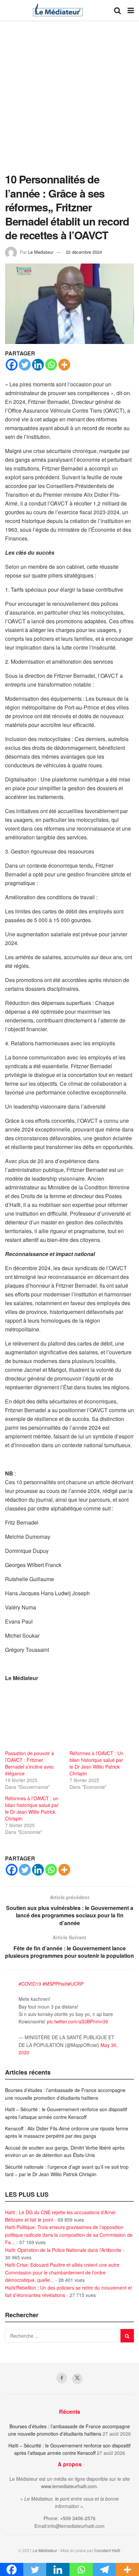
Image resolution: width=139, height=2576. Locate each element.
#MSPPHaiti (55, 1984)
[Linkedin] (38, 365)
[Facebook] (12, 365)
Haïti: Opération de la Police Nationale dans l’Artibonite (63, 2250)
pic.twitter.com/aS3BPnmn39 (77, 2021)
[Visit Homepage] (58, 10)
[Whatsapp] (51, 365)
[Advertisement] (69, 100)
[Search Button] (117, 10)
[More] (64, 365)
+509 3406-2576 (78, 2518)
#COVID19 (30, 1984)
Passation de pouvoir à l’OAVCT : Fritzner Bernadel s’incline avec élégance (30, 1763)
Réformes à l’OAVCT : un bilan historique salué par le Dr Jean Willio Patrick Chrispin (32, 1808)
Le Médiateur (45, 2550)
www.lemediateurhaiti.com (69, 2486)
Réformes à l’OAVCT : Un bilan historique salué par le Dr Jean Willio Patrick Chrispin (96, 1763)
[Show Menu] (131, 10)
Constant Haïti (107, 2550)
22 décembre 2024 (84, 252)
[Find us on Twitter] (77, 2379)
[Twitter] (25, 365)
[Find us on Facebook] (62, 2378)
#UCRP (76, 1984)
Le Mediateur (41, 252)
